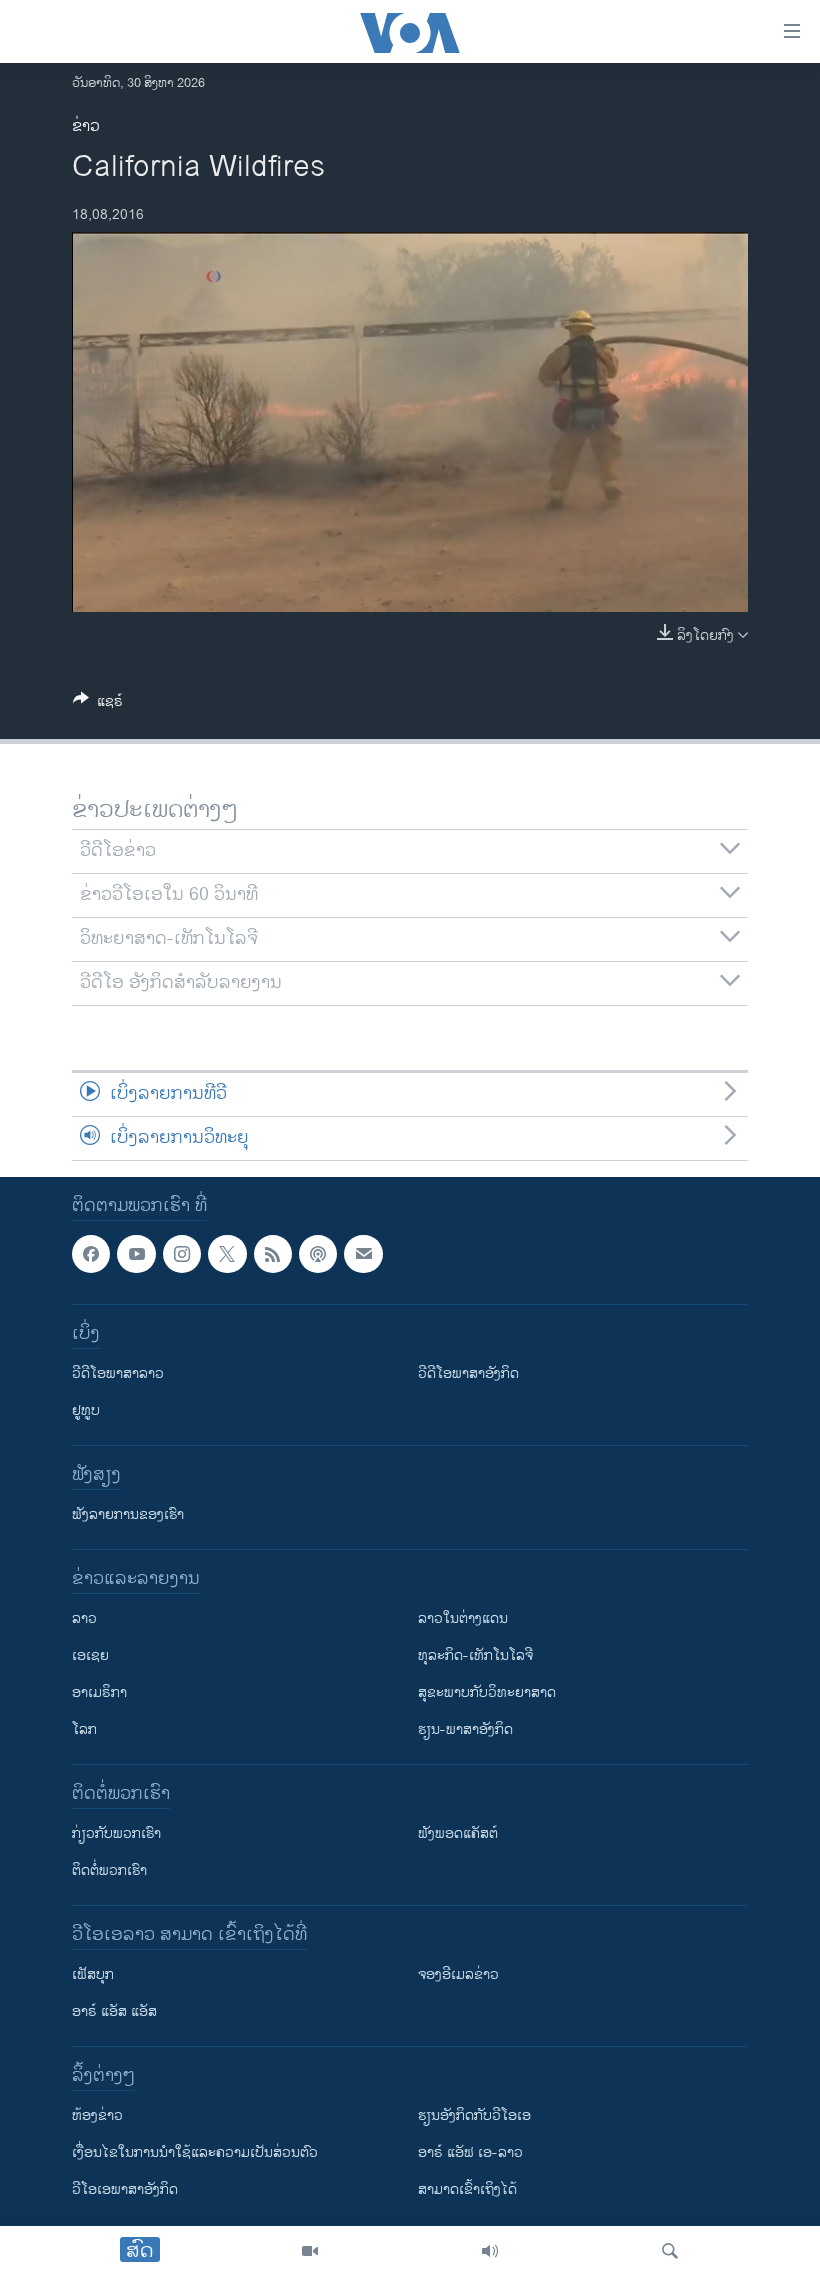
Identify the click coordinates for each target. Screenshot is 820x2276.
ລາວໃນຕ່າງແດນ (463, 1618)
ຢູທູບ (86, 1410)
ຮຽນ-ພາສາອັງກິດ (465, 1729)
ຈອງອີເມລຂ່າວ (458, 1974)
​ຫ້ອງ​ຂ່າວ (97, 2115)
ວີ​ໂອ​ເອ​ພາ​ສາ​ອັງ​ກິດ (125, 2189)
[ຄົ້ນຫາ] (670, 2251)
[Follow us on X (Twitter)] (227, 1254)
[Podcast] (318, 1254)
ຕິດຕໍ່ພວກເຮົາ (109, 1870)
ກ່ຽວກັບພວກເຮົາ (116, 1833)
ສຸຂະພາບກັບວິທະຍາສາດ (487, 1692)
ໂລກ (84, 1729)
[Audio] (490, 2251)
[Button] (98, 704)
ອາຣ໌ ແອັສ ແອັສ (114, 2011)
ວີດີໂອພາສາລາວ (118, 1373)
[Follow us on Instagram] (182, 1254)
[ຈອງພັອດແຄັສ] (363, 1254)
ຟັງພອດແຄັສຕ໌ (458, 1833)
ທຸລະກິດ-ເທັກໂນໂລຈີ (475, 1655)
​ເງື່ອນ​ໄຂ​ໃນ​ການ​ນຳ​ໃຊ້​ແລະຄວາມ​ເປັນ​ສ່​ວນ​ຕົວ (195, 2152)
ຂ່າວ (86, 126)
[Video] (310, 2251)
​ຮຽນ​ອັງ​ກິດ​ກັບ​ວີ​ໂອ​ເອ (474, 2115)
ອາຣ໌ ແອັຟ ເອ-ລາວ (470, 2152)
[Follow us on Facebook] (91, 1254)
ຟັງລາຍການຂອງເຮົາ (128, 1514)
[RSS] (273, 1254)
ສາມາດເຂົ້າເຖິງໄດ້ (467, 2189)
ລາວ (84, 1618)
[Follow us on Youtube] (136, 1254)
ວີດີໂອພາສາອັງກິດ (468, 1373)
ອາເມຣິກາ (99, 1692)
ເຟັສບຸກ (93, 1974)
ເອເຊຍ (90, 1655)
